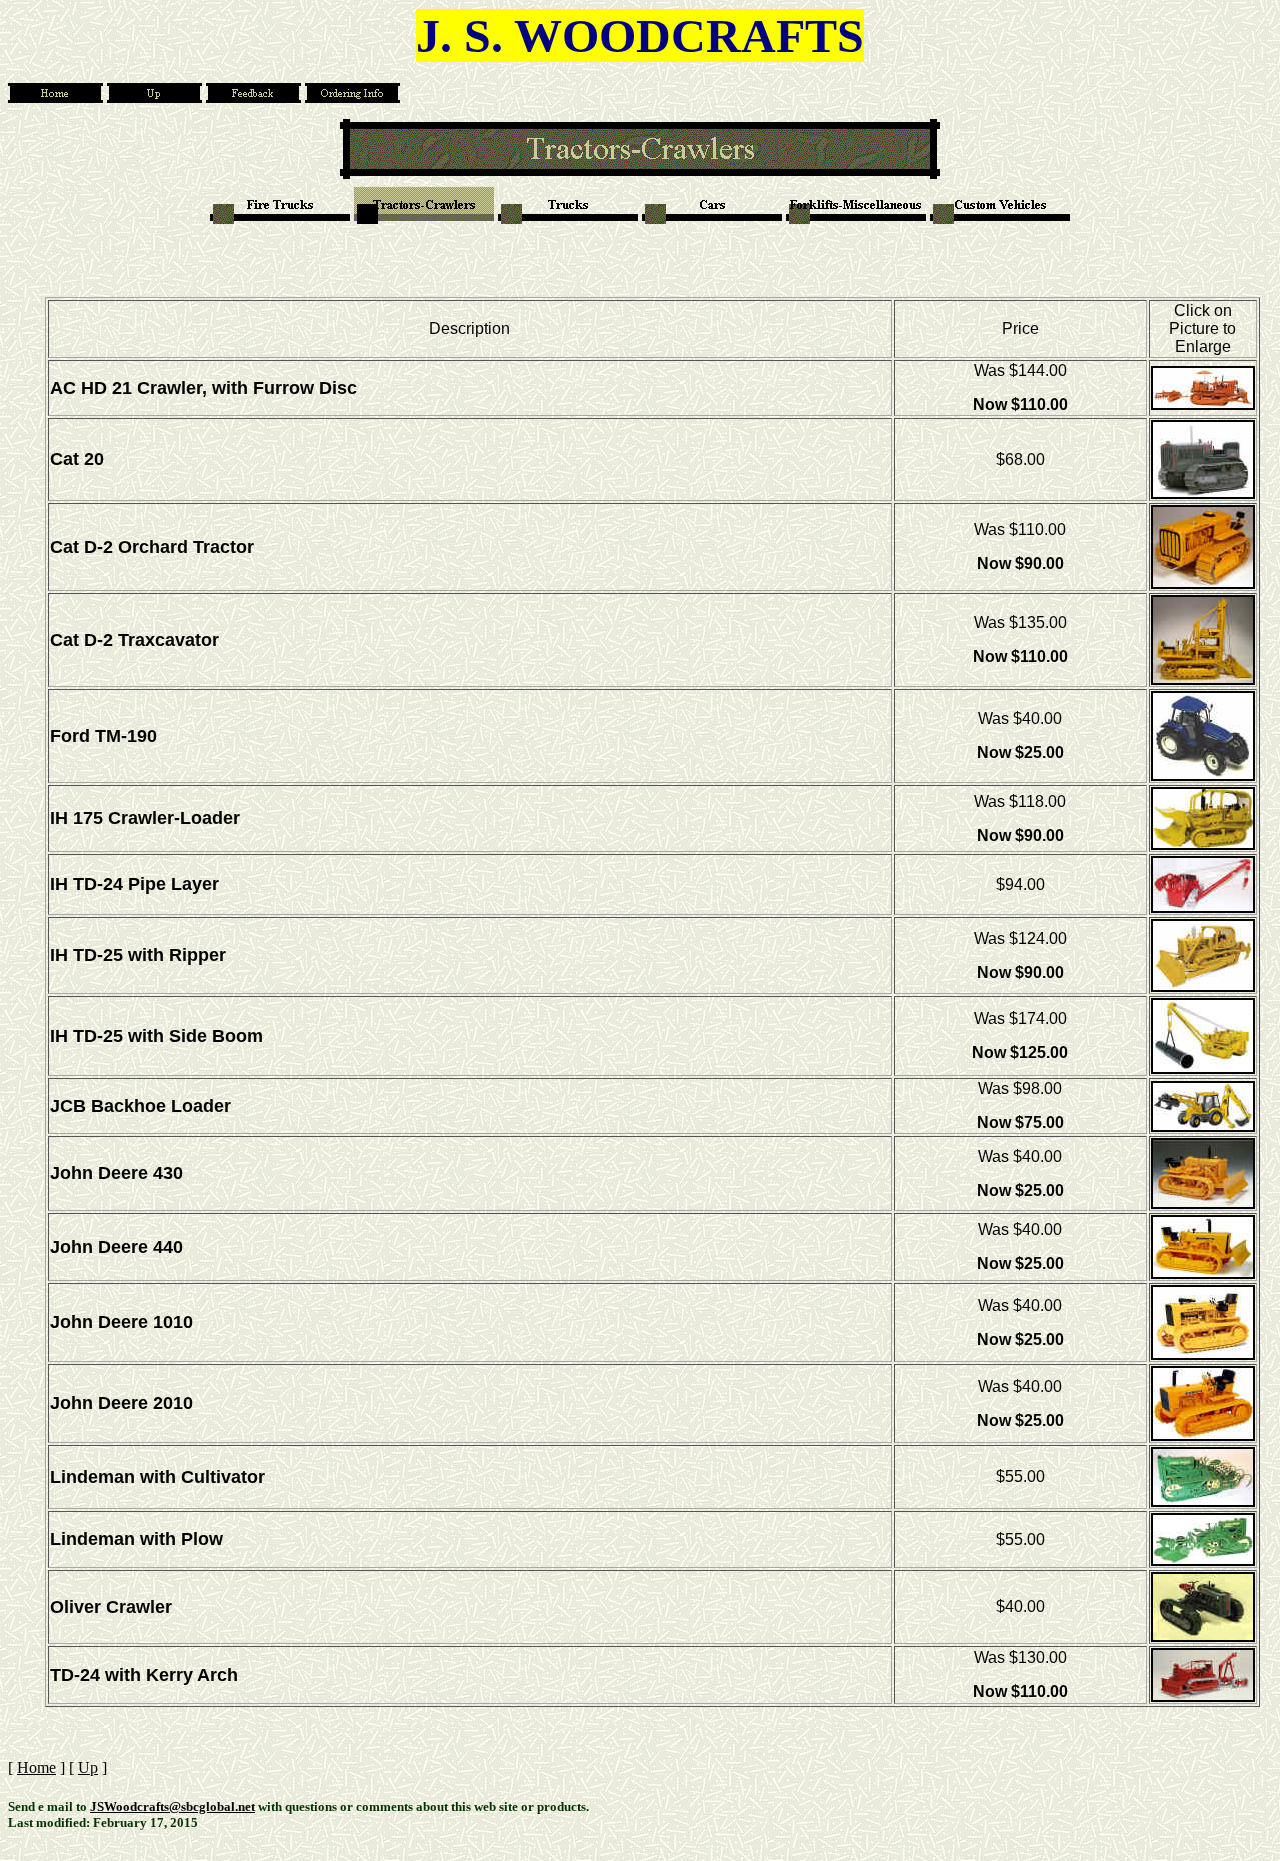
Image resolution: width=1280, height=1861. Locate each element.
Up (88, 1767)
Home (36, 1767)
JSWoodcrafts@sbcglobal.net (172, 1806)
